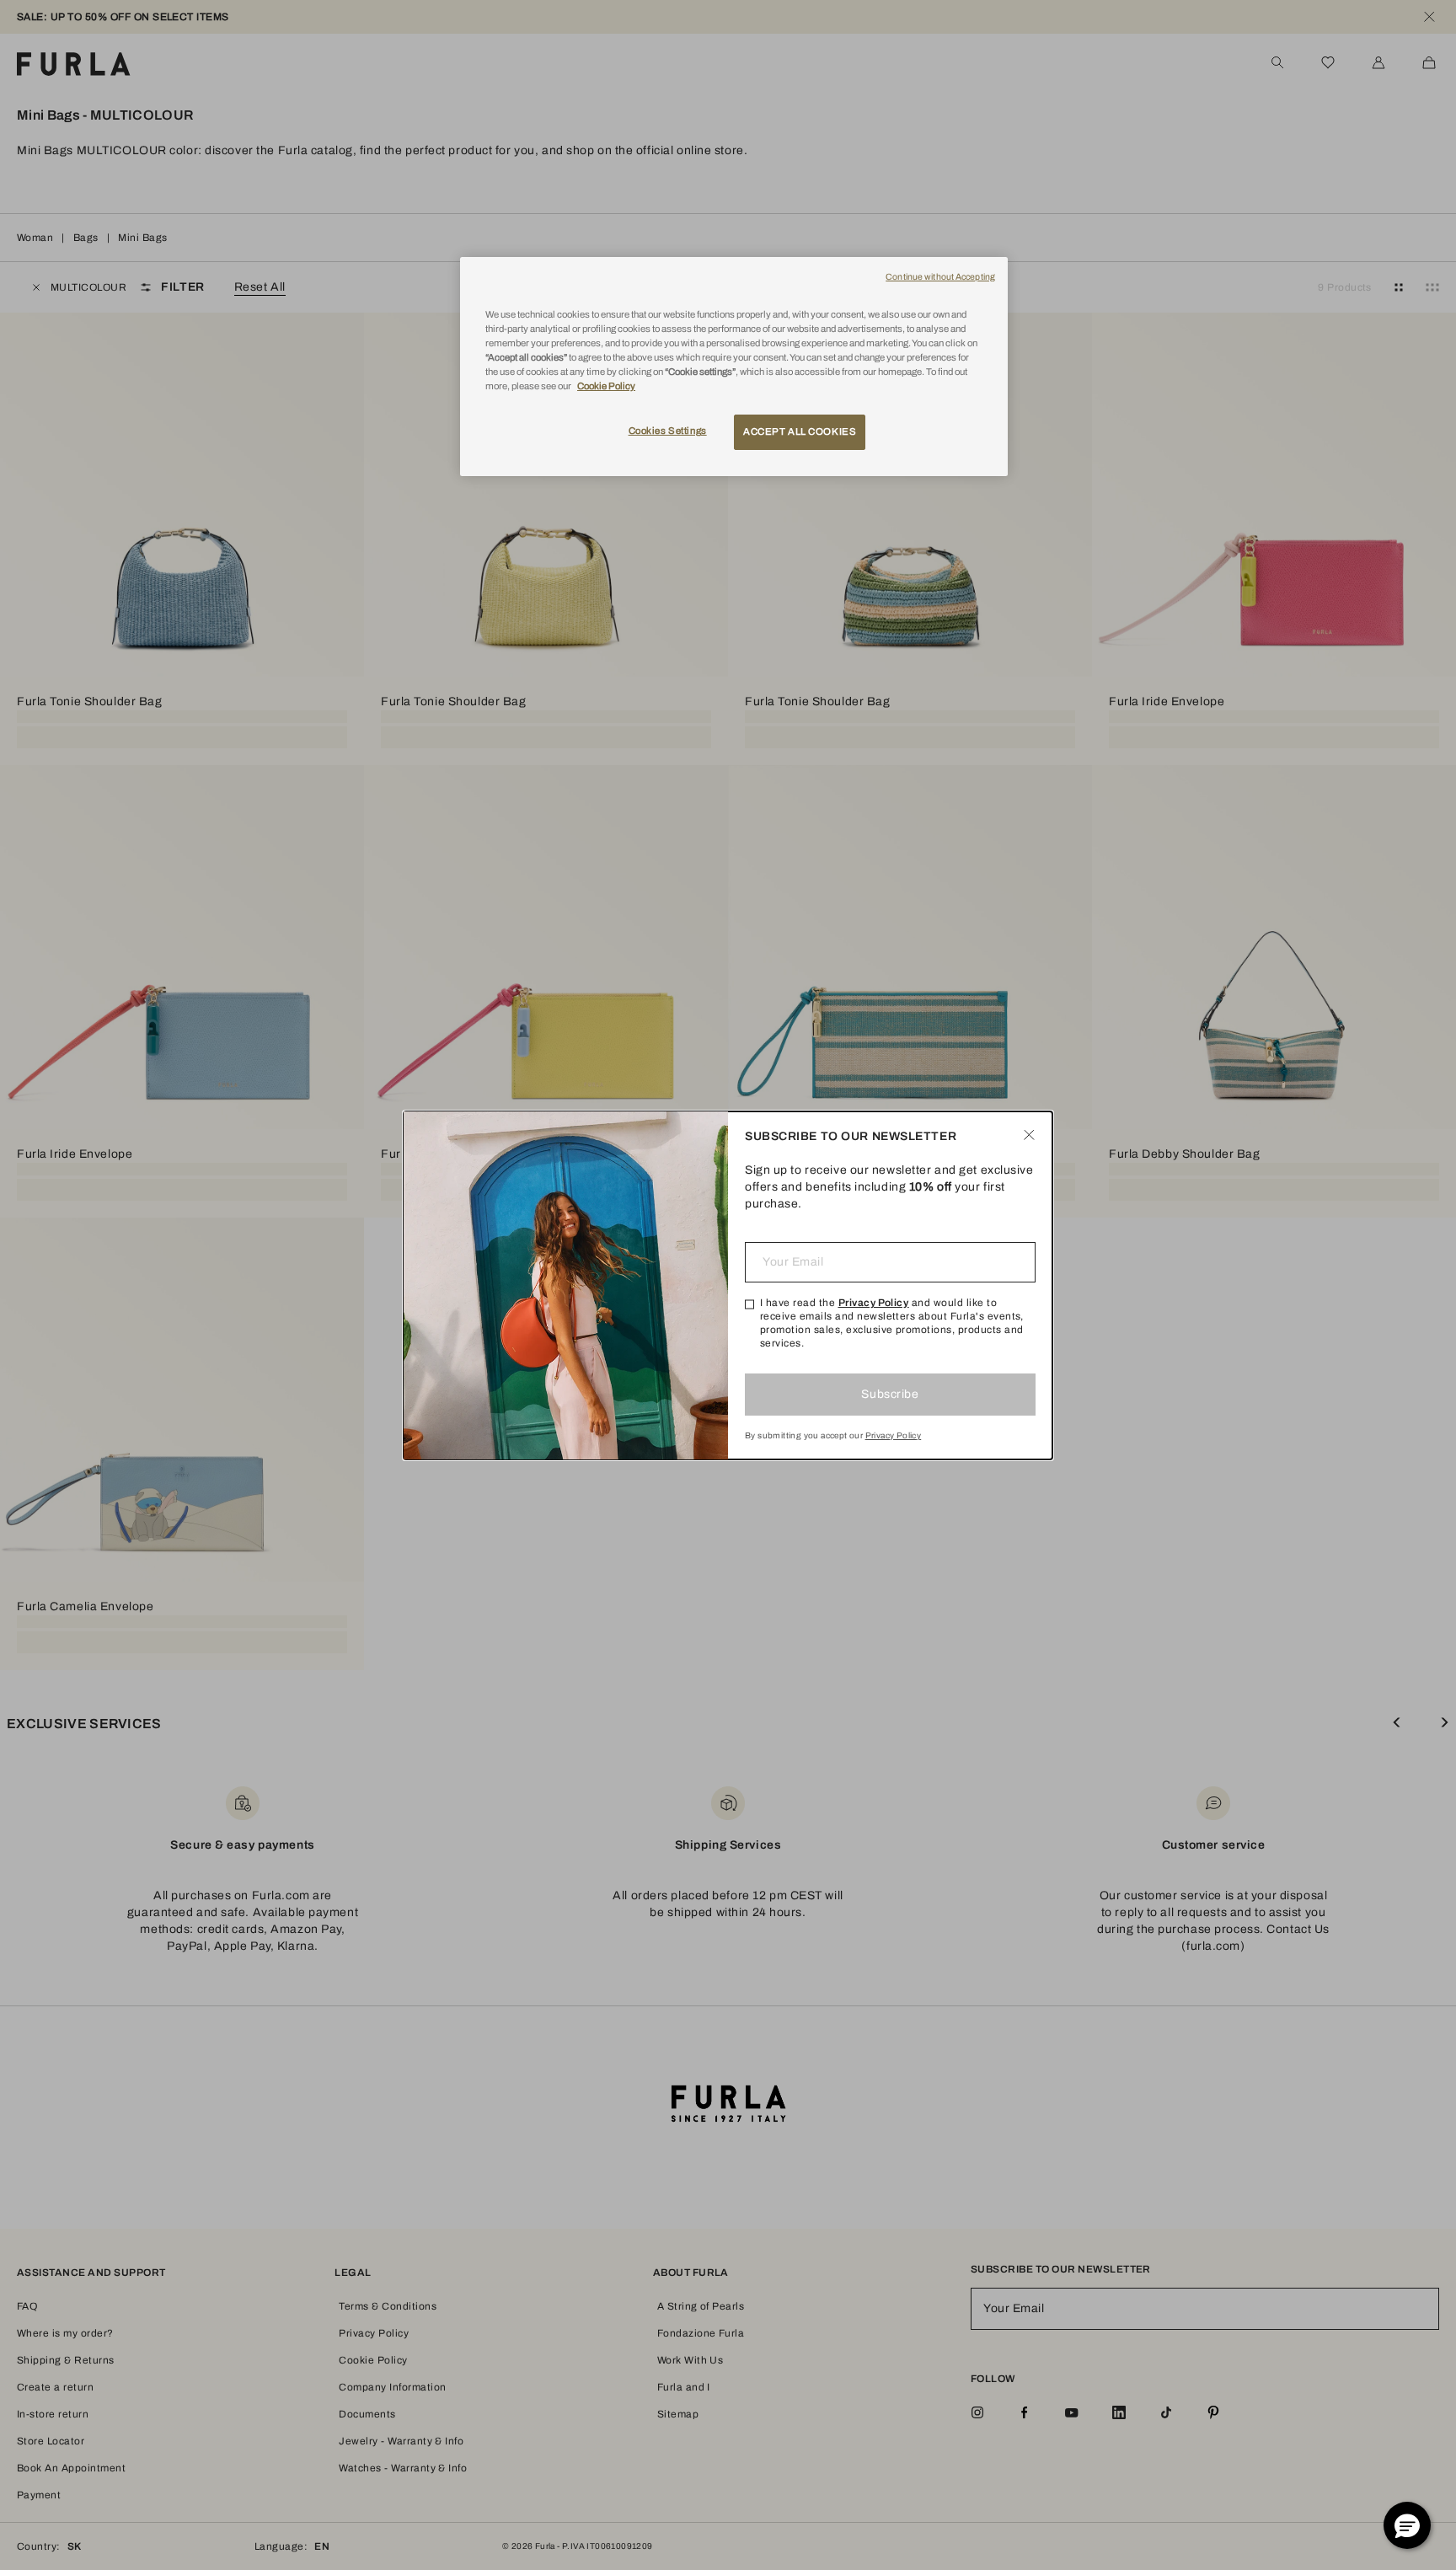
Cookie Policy (606, 386)
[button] (1407, 2525)
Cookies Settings (668, 431)
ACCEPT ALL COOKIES (800, 431)
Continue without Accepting (940, 277)
